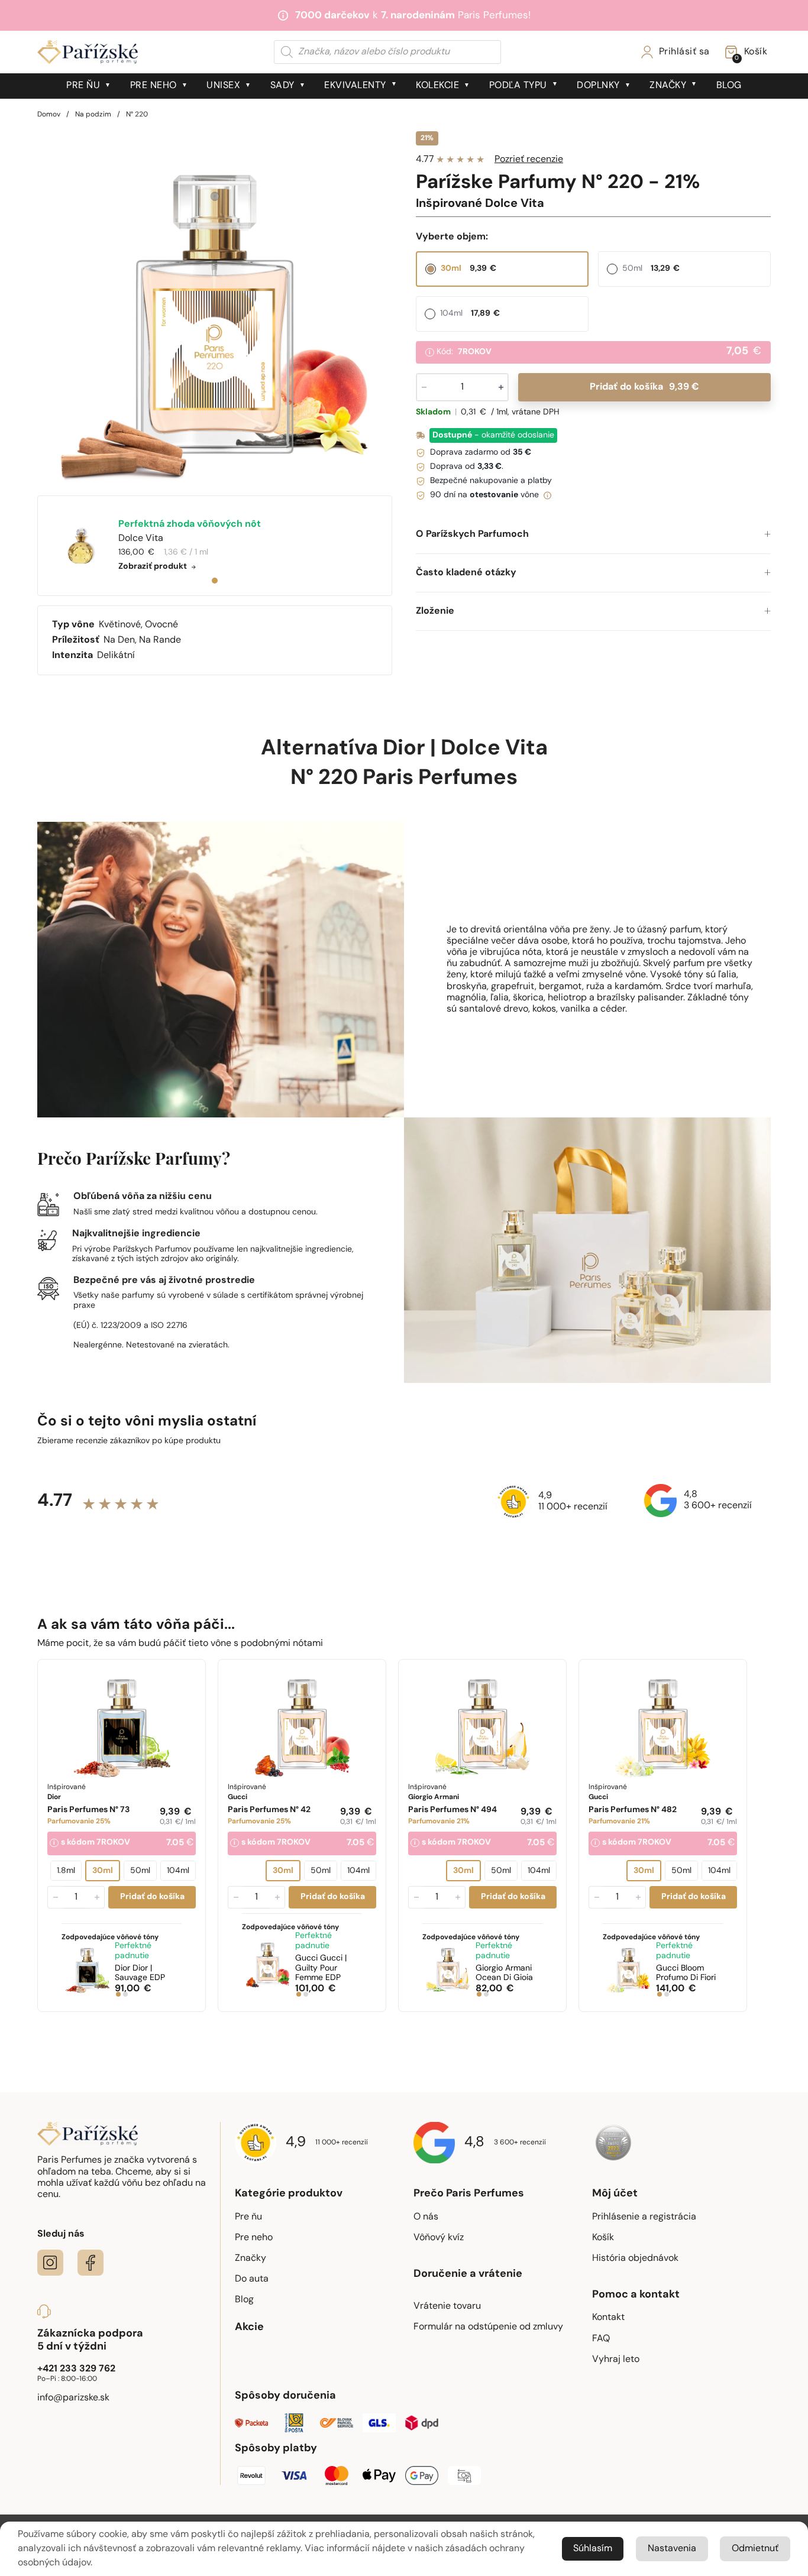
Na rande (160, 640)
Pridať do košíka (644, 387)
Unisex (223, 86)
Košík (603, 2238)
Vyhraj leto (616, 2360)
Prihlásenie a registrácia (644, 2217)
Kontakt (608, 2318)
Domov (49, 115)
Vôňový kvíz (439, 2238)
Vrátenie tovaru (447, 2306)
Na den (119, 640)
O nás (426, 2217)
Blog (729, 86)
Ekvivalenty (355, 86)
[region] (215, 309)
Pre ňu (83, 86)
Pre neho (153, 86)
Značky (668, 86)
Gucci (321, 1969)
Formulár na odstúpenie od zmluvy (488, 2327)
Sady (282, 86)
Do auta (252, 2279)
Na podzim (93, 115)
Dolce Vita (494, 749)
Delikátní (116, 656)
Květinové (120, 625)
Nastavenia (672, 2549)
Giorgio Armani (504, 1974)
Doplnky (598, 86)
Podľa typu (518, 86)
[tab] (215, 581)
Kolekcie (437, 86)
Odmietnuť (755, 2549)
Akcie (249, 2328)
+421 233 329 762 (76, 2369)
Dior (404, 749)
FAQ (601, 2339)
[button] (593, 535)
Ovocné (161, 625)
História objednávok (635, 2259)
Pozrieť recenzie (529, 160)
